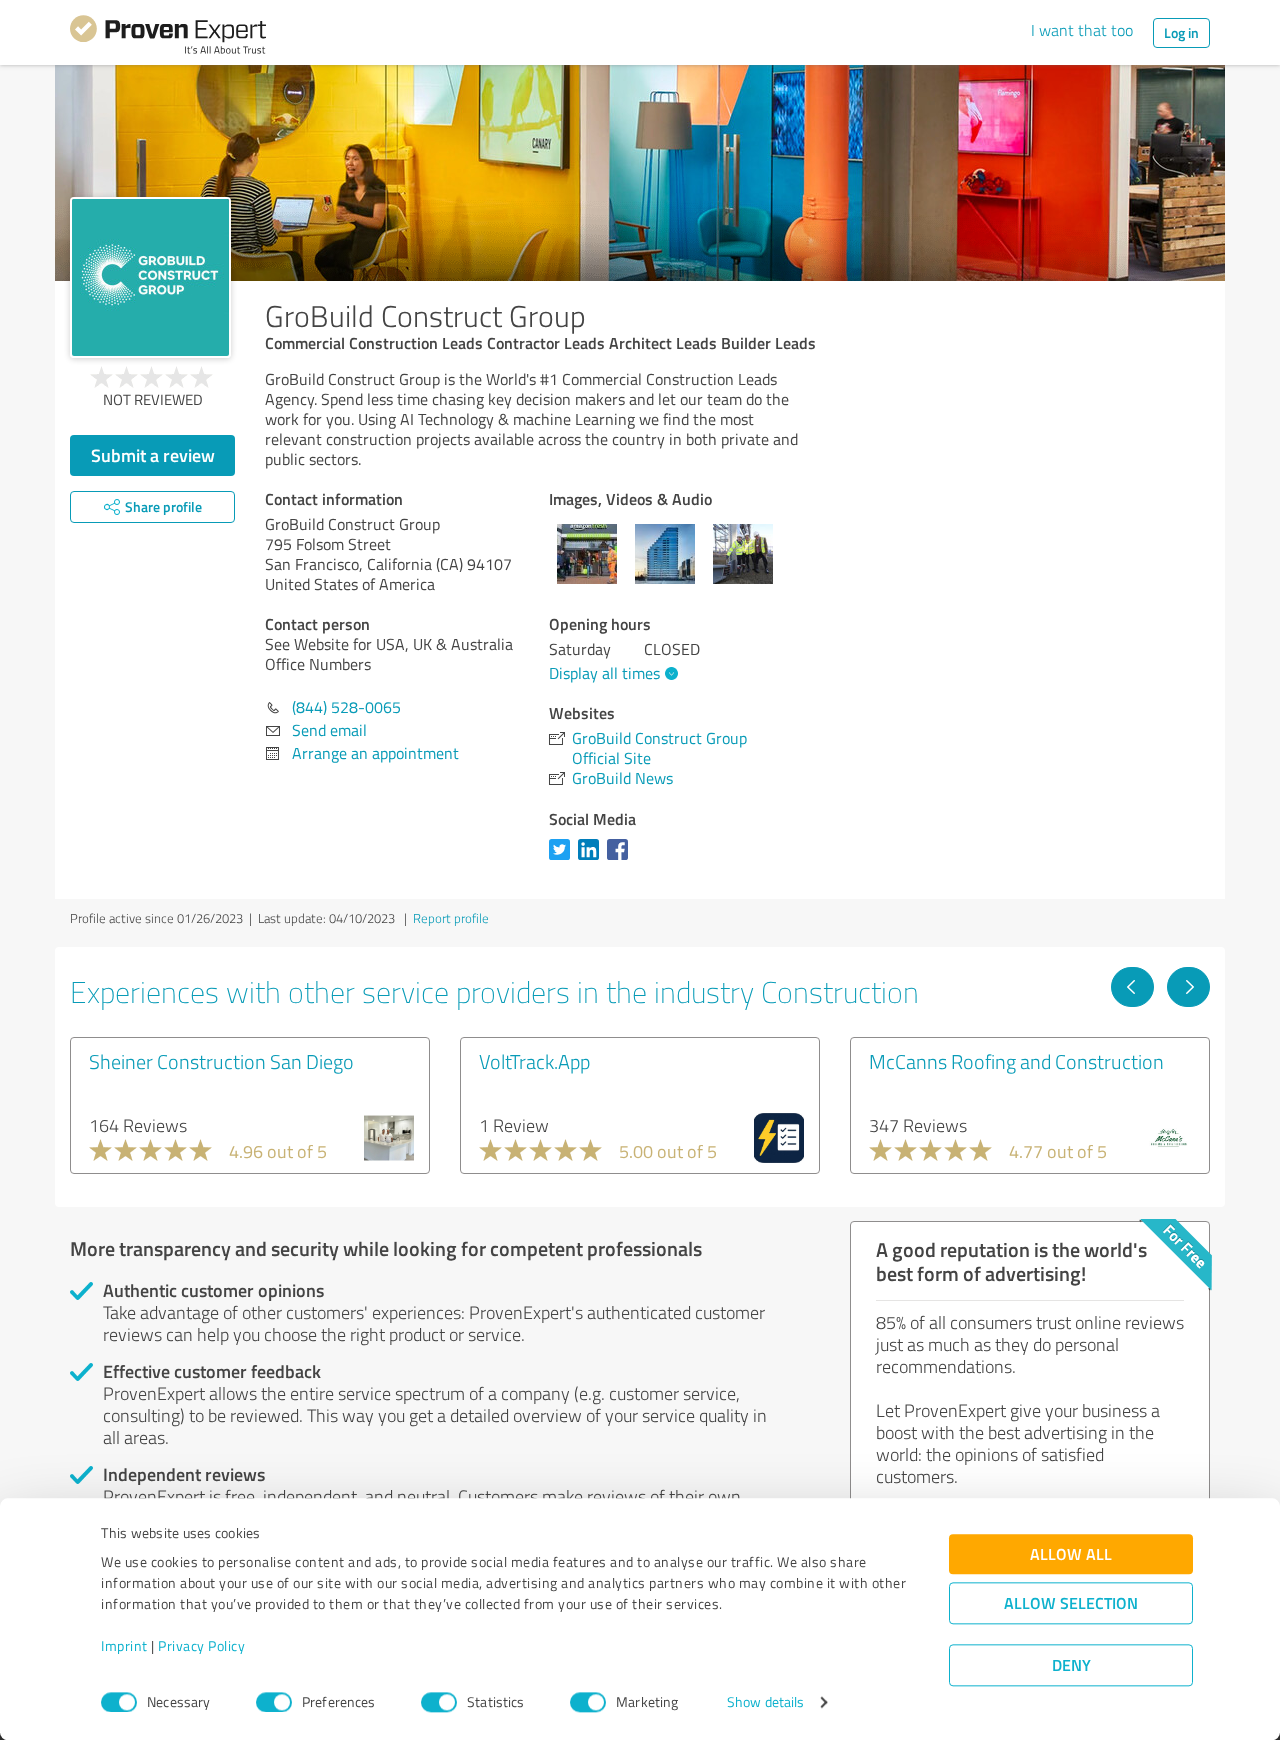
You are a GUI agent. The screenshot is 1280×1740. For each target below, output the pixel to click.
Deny (1071, 1665)
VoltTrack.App (534, 1061)
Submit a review (153, 455)
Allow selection (1071, 1603)
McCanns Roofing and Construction (1016, 1061)
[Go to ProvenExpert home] (168, 38)
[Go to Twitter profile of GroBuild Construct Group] (563, 859)
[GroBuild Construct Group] (150, 277)
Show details (765, 1702)
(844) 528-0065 (346, 707)
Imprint (124, 1646)
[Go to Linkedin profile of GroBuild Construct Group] (592, 859)
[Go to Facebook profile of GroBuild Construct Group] (621, 859)
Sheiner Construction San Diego (221, 1061)
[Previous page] (1132, 987)
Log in (1181, 32)
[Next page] (1188, 987)
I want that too (1082, 30)
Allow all (1071, 1554)
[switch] (274, 1702)
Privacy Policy (201, 1646)
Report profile (451, 918)
